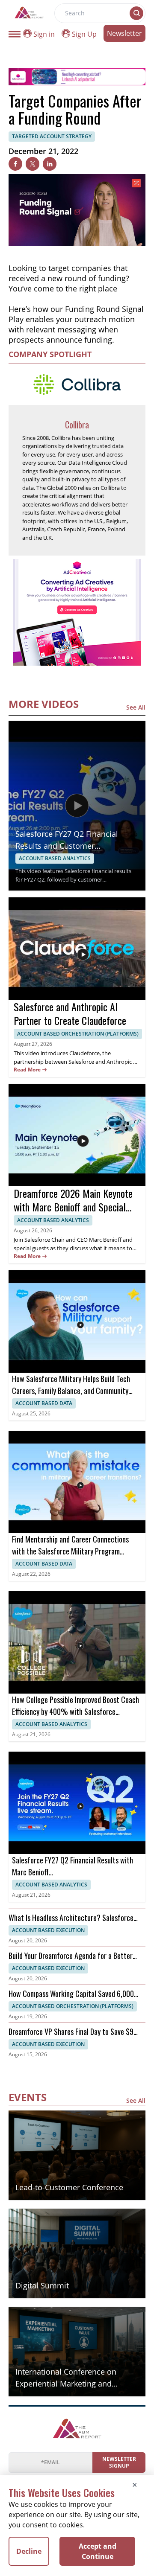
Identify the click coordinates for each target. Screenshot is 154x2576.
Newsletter (124, 33)
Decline (29, 2551)
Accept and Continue (98, 2551)
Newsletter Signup (119, 2462)
